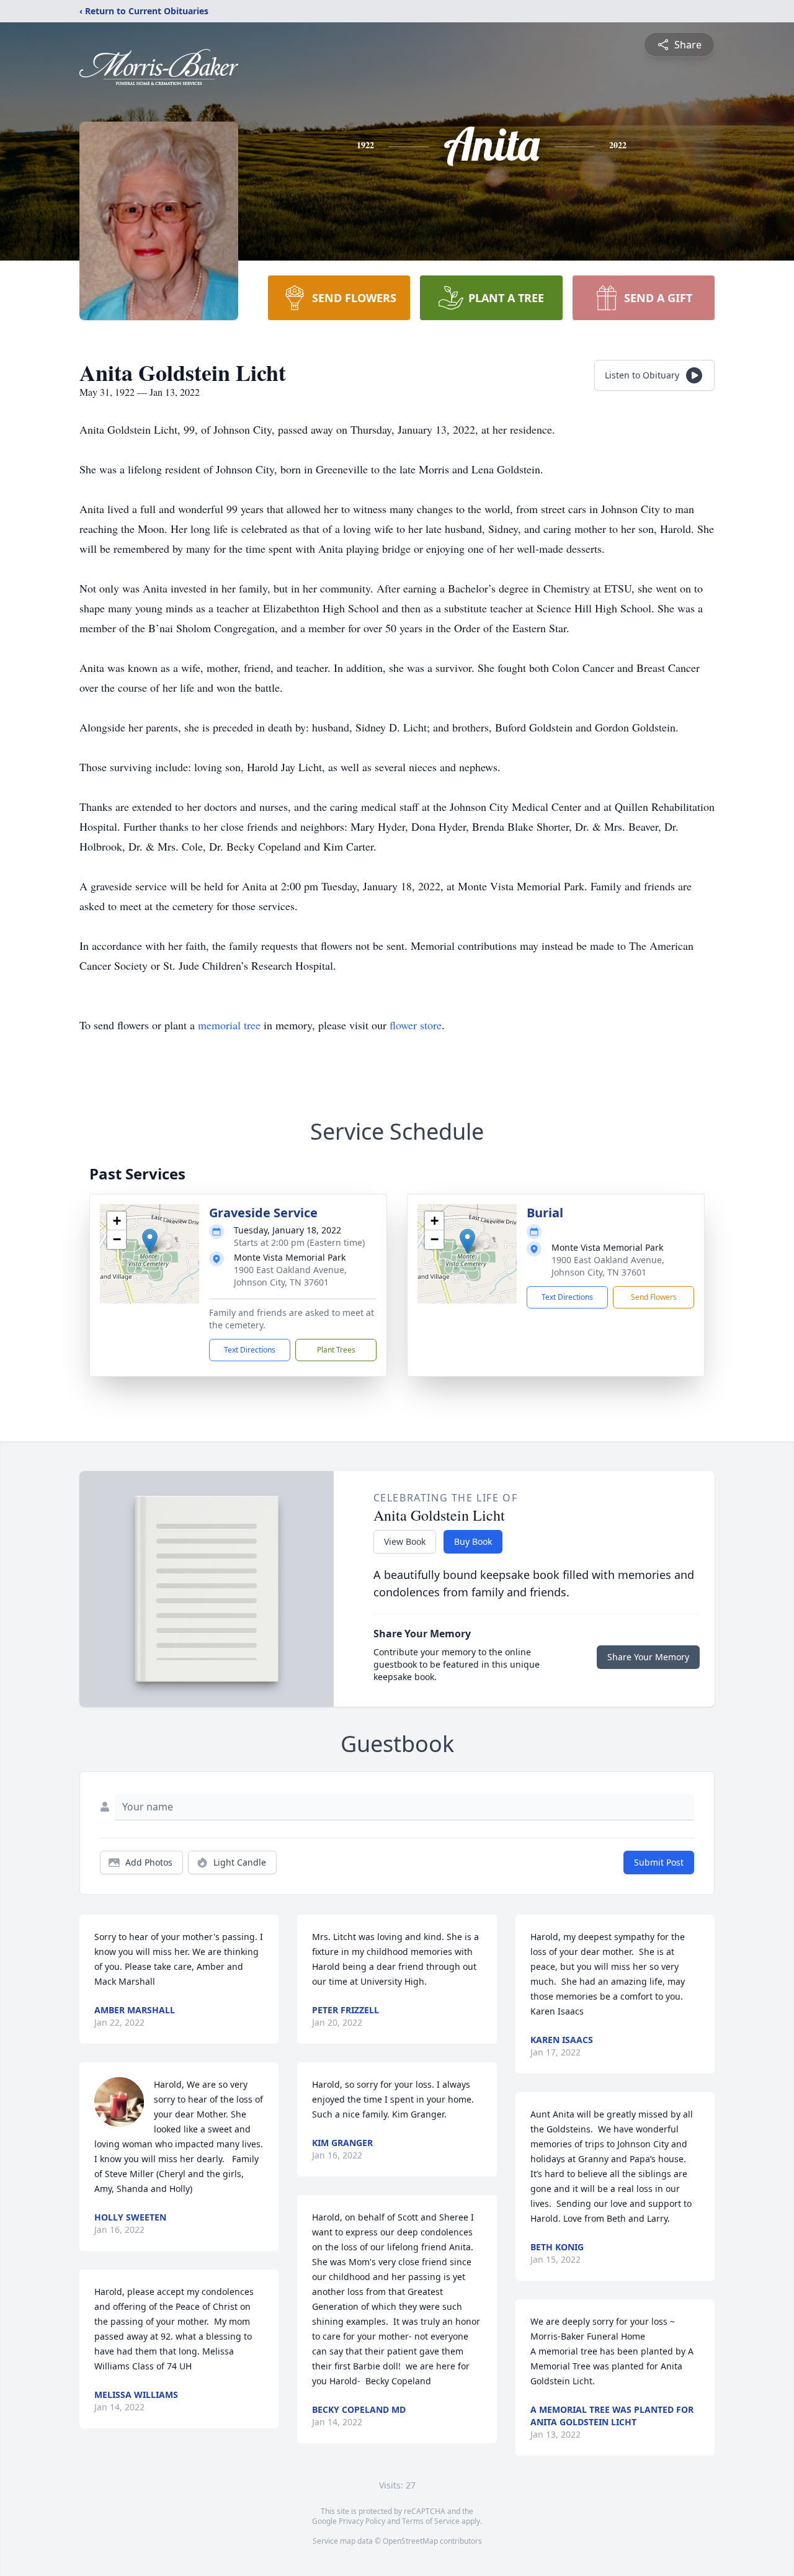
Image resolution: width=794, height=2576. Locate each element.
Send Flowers (654, 1297)
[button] (150, 1241)
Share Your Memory (648, 1657)
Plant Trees (336, 1350)
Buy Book (473, 1541)
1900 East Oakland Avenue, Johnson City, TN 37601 (290, 1276)
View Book (405, 1541)
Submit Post (659, 1862)
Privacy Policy (362, 2521)
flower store (416, 1025)
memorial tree (229, 1025)
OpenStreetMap (410, 2541)
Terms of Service (431, 2521)
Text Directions (250, 1350)
